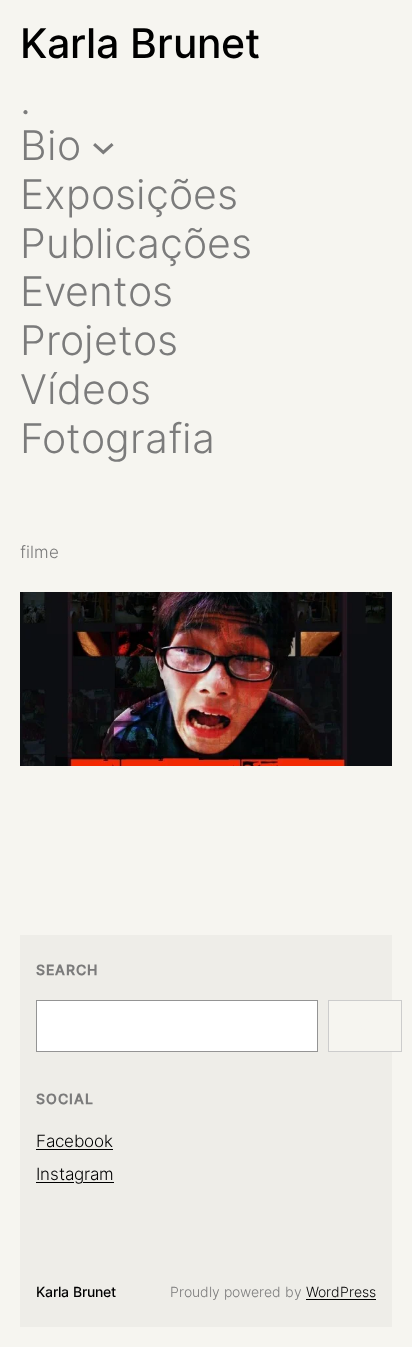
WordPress (341, 1292)
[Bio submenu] (103, 145)
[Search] (365, 1026)
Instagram (75, 1174)
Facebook (74, 1141)
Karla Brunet (140, 43)
